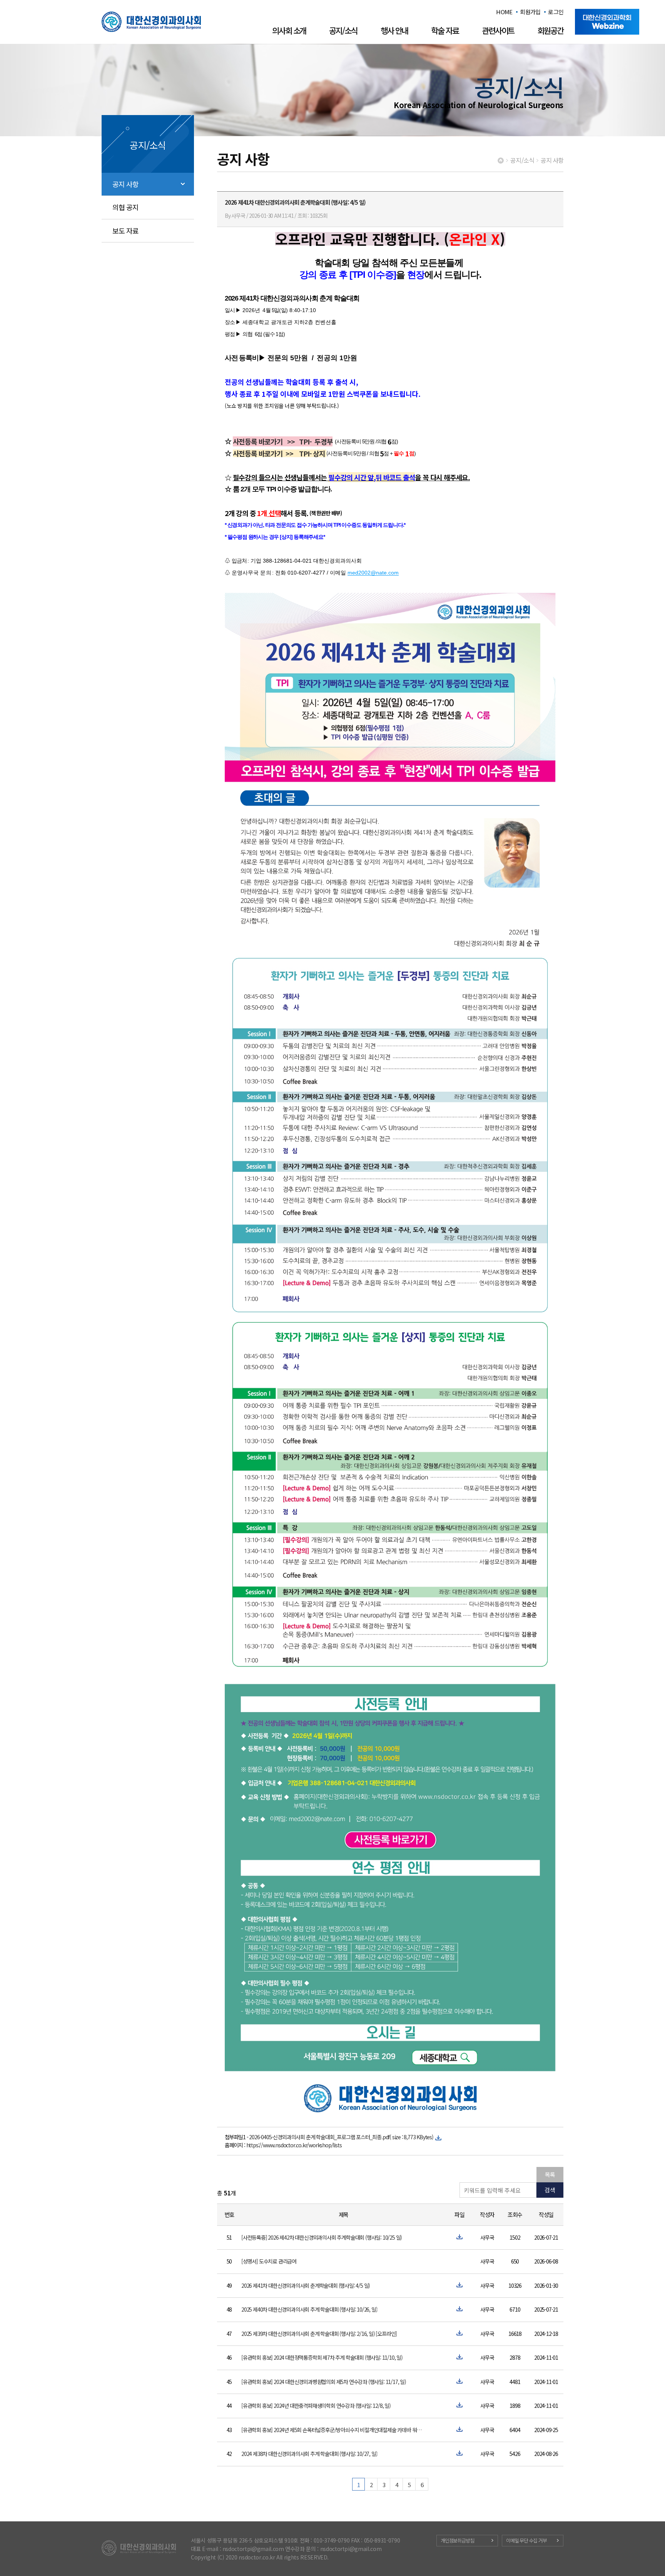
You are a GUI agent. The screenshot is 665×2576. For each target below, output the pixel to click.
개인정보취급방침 (457, 2540)
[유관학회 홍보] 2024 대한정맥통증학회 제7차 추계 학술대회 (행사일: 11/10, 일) (322, 2357)
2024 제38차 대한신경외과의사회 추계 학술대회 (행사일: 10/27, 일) (309, 2454)
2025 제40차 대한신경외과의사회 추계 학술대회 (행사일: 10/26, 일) (309, 2309)
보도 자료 (126, 231)
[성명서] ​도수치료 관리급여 (269, 2261)
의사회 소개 (289, 30)
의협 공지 (126, 207)
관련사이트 (498, 30)
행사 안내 (394, 30)
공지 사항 (126, 184)
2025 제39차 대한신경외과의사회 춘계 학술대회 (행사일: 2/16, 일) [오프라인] (319, 2334)
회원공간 (550, 30)
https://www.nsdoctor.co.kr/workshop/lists (294, 2145)
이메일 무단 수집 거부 (526, 2540)
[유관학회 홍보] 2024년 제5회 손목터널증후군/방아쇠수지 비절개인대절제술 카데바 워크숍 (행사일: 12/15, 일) (333, 2430)
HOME (504, 12)
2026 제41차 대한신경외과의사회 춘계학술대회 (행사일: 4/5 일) (306, 2285)
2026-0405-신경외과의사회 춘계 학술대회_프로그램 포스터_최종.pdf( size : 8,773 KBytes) (341, 2137)
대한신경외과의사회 (151, 22)
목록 (550, 2174)
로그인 (556, 12)
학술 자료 (445, 30)
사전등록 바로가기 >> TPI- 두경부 (283, 441)
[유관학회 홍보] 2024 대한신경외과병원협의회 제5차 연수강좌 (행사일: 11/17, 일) (324, 2382)
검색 (550, 2190)
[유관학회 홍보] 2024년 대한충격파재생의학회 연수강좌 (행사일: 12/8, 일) (316, 2406)
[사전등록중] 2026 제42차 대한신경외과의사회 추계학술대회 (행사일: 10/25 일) (322, 2237)
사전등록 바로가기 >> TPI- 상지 (279, 453)
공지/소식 (343, 30)
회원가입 (530, 12)
